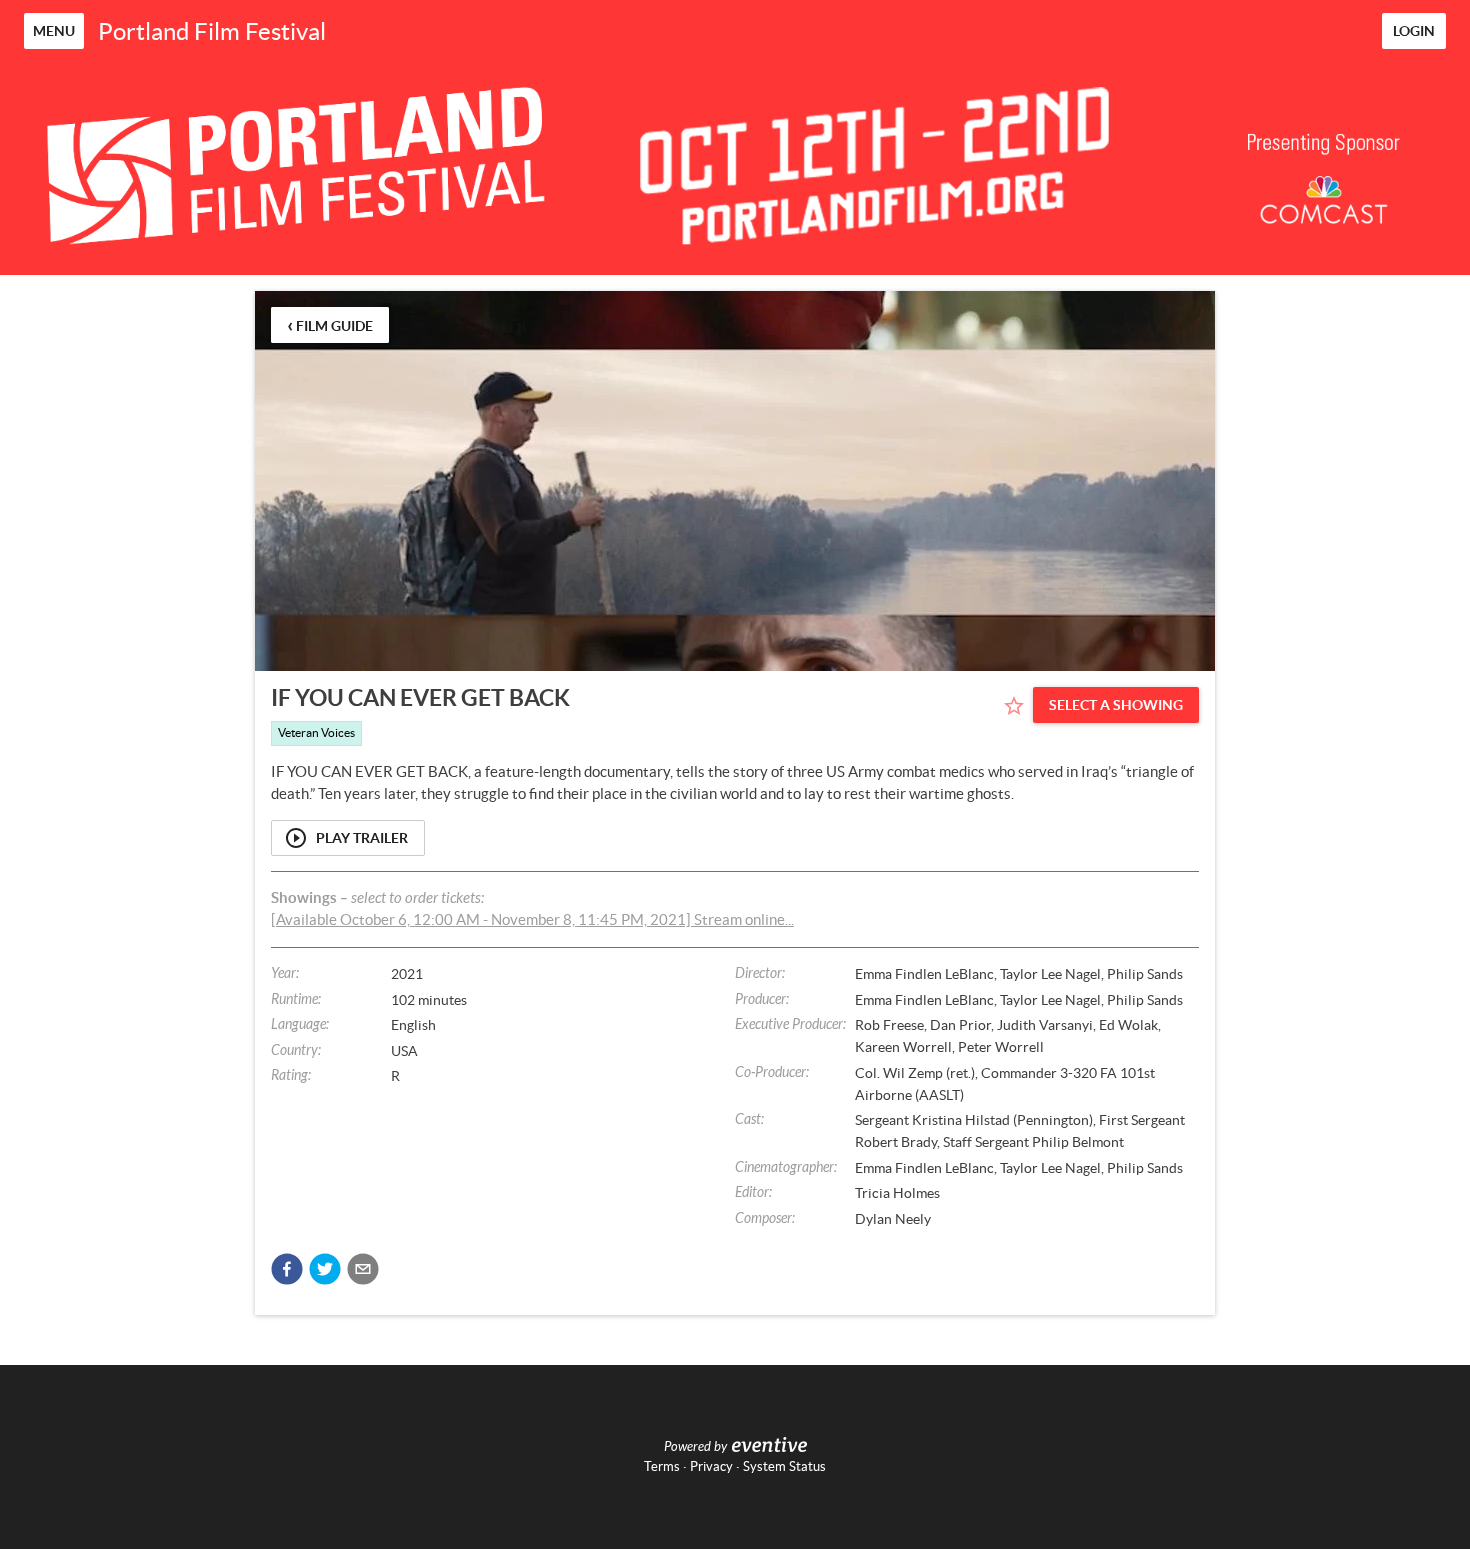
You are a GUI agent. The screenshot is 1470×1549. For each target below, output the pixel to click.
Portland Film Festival (212, 31)
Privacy (711, 1466)
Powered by (695, 1447)
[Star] (1014, 706)
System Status (784, 1466)
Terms (662, 1466)
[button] (287, 1269)
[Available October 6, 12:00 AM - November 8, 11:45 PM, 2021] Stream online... (532, 919)
